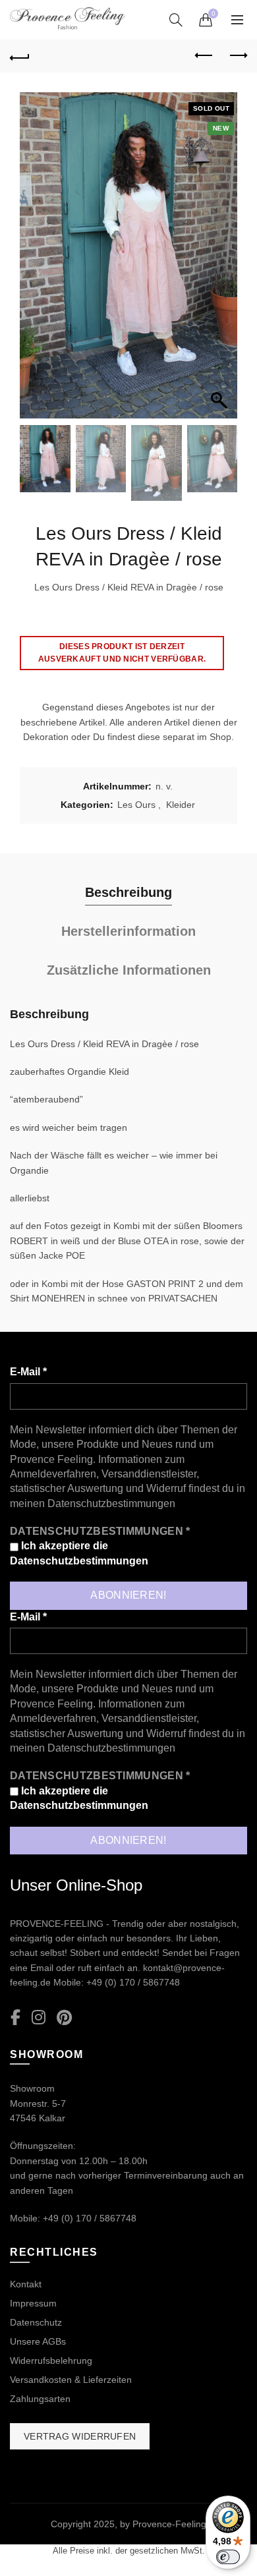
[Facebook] (15, 2018)
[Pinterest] (64, 2018)
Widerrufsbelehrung (51, 2361)
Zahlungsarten (40, 2399)
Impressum (33, 2303)
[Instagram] (39, 2018)
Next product (237, 56)
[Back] (20, 56)
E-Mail (28, 1372)
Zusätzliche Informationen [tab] (129, 970)
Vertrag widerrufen (80, 2436)
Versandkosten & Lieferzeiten (71, 2380)
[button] (221, 262)
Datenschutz (36, 2322)
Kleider (181, 805)
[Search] (176, 20)
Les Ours (136, 805)
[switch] (228, 2557)
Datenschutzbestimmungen (111, 1503)
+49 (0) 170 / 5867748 (133, 1982)
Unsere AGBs (38, 2341)
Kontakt (26, 2284)
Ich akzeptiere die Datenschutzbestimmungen (79, 1553)
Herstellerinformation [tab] (128, 931)
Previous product (204, 56)
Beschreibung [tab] (128, 892)
